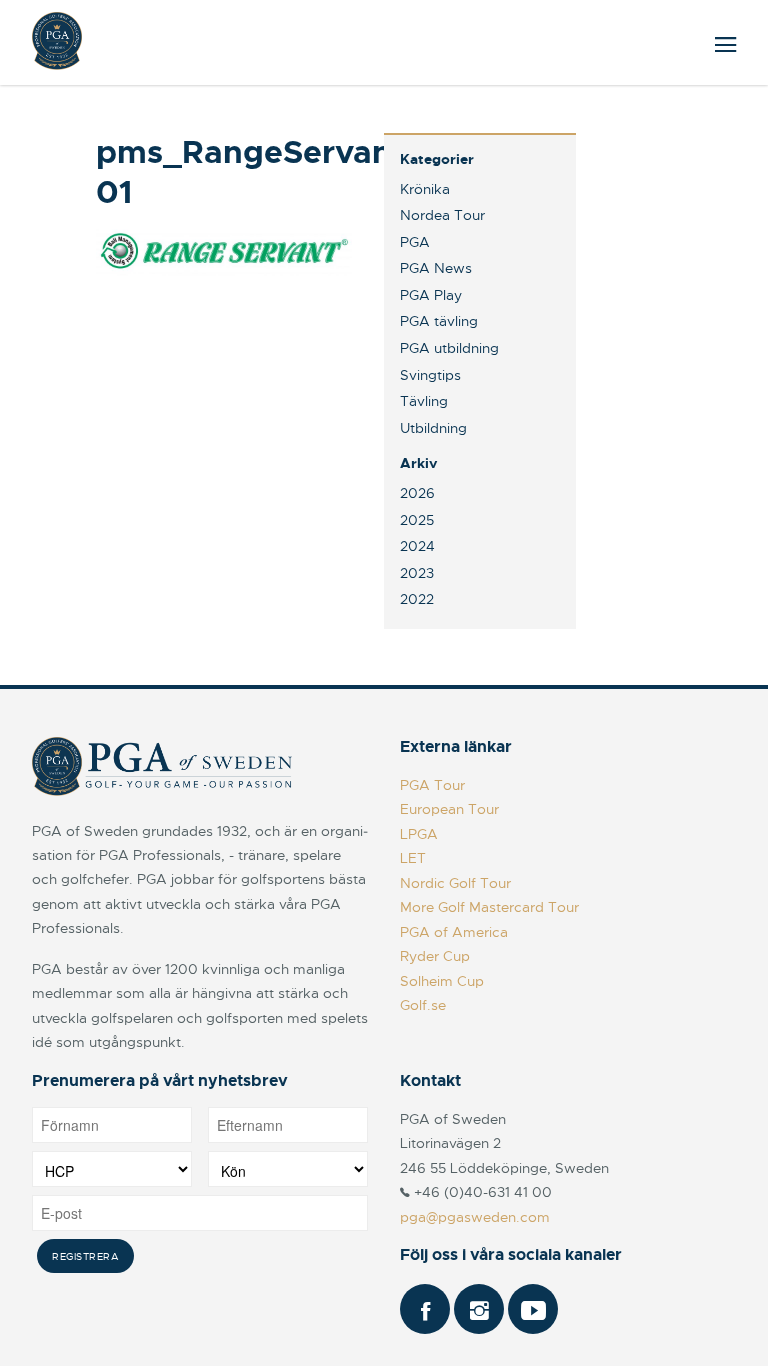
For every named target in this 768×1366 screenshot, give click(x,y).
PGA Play (431, 295)
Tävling (424, 401)
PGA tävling (439, 321)
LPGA (419, 834)
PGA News (436, 268)
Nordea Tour (442, 215)
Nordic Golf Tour (455, 883)
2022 (417, 599)
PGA (415, 242)
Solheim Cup (442, 981)
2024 (417, 546)
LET (413, 858)
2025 (417, 520)
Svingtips (430, 375)
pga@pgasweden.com (475, 1217)
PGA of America (454, 932)
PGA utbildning (449, 348)
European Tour (449, 809)
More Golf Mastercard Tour (489, 907)
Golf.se (423, 1005)
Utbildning (433, 428)
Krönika (425, 189)
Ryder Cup (435, 956)
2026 (417, 493)
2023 (417, 573)
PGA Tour (432, 785)
